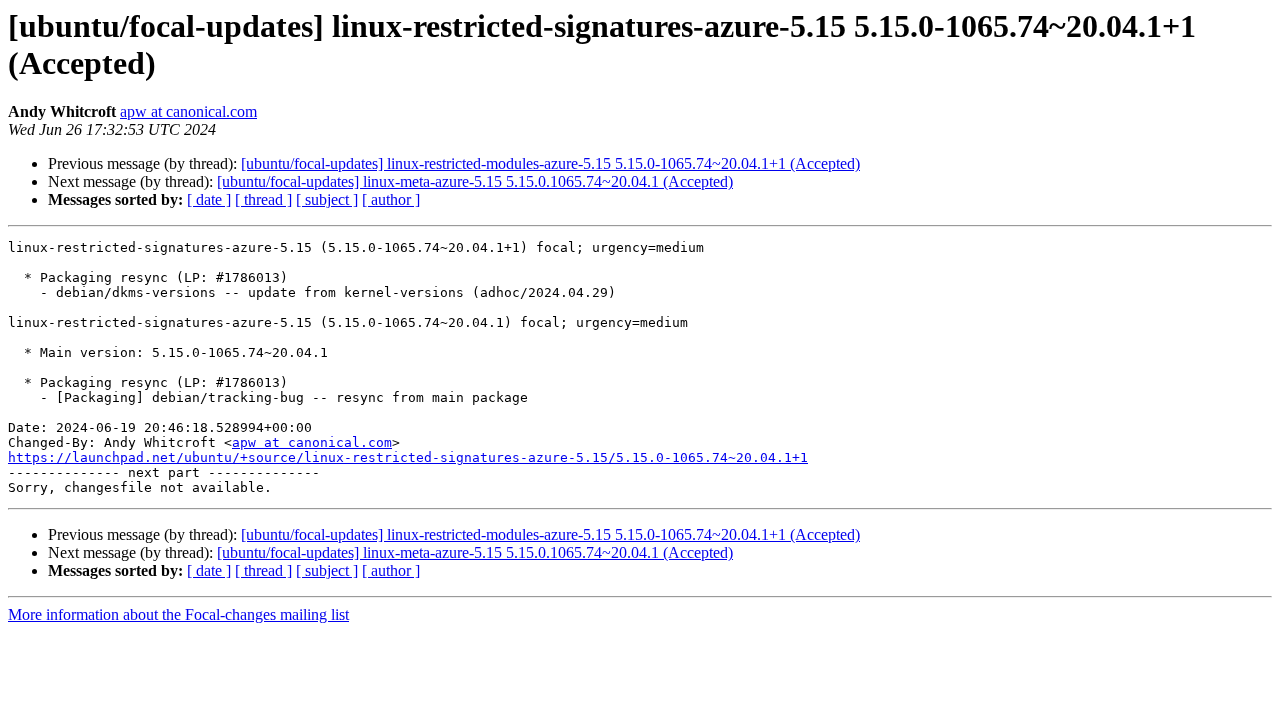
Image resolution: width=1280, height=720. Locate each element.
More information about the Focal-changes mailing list (178, 614)
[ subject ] (327, 199)
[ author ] (391, 199)
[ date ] (209, 199)
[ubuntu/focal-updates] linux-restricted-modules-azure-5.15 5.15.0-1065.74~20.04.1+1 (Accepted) (550, 163)
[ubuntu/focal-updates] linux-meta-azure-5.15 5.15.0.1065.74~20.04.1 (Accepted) (475, 181)
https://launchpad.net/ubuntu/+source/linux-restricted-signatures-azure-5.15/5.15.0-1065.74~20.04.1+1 (408, 457)
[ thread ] (263, 199)
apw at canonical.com (188, 111)
